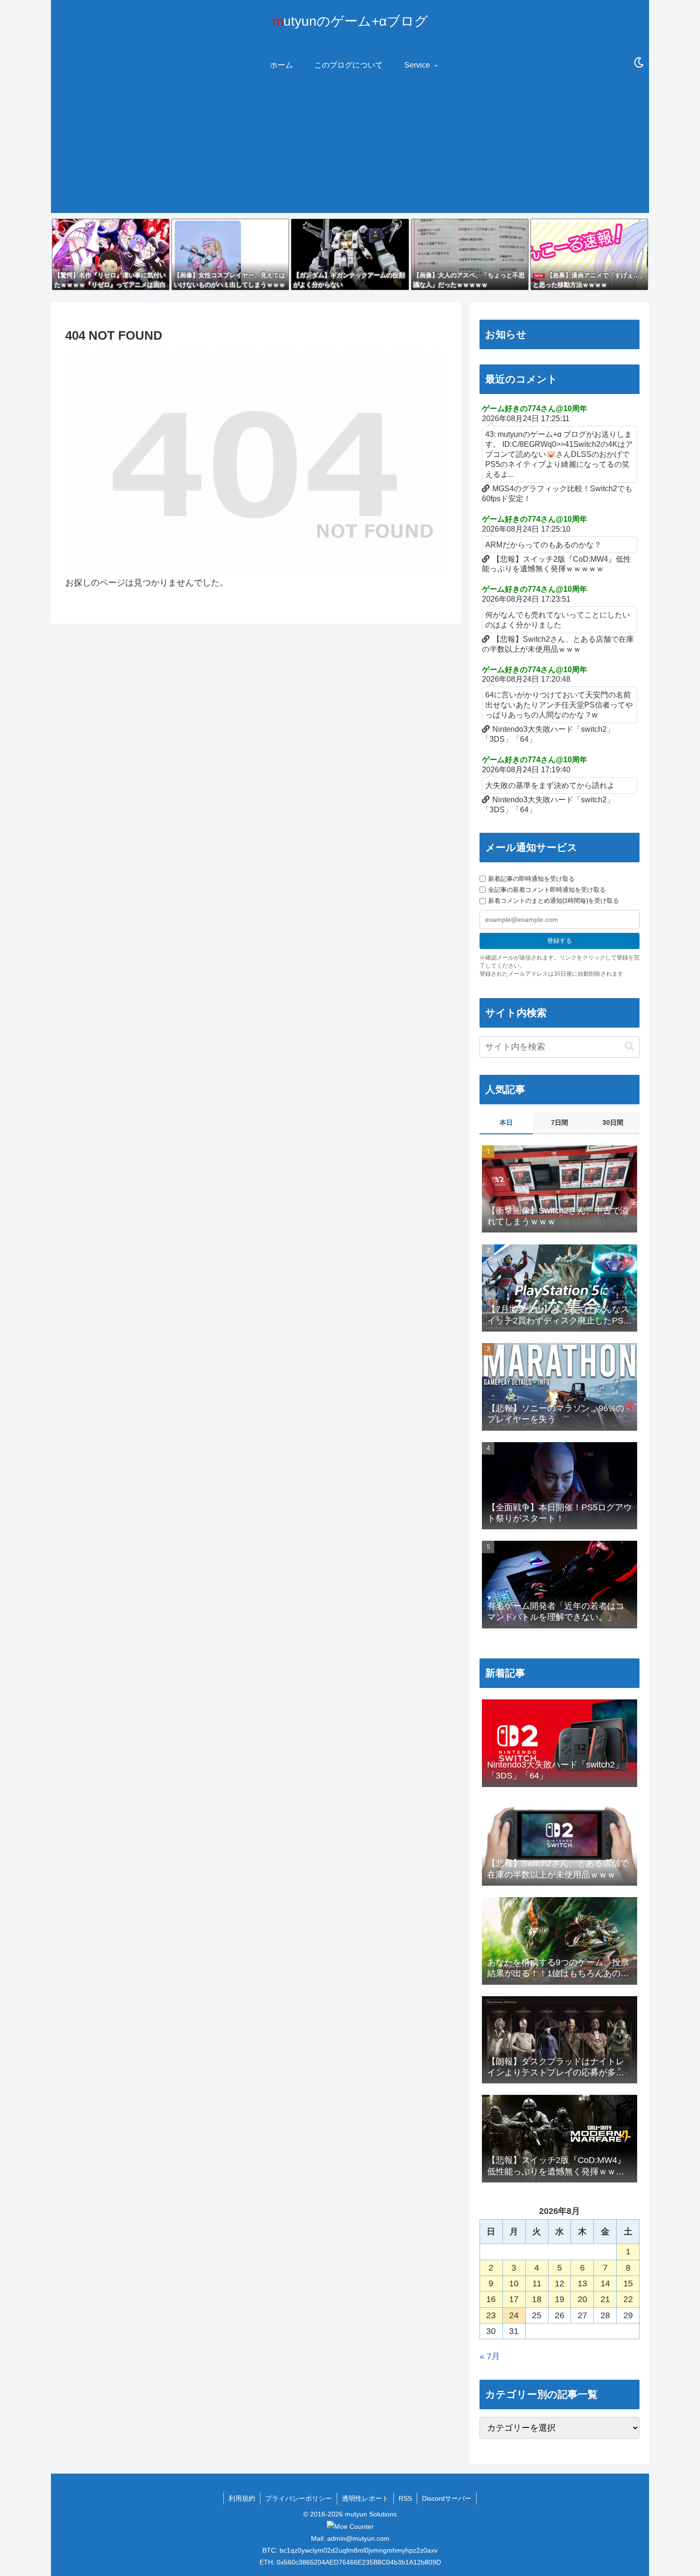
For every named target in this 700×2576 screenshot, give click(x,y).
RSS (405, 2498)
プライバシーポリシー (299, 2498)
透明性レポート (365, 2498)
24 (514, 2315)
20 (582, 2299)
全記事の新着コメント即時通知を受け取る (547, 890)
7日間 (560, 1122)
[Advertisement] (350, 146)
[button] (630, 1046)
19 (560, 2299)
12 (560, 2283)
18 (537, 2299)
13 (582, 2283)
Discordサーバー (447, 2498)
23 (491, 2315)
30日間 (613, 1122)
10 (514, 2283)
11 (537, 2283)
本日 (506, 1122)
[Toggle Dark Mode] (639, 63)
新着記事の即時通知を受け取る (531, 879)
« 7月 (490, 2356)
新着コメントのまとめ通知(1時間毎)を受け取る (554, 901)
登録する (560, 941)
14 (605, 2283)
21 (605, 2299)
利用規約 (242, 2498)
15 (628, 2283)
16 (491, 2299)
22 (628, 2299)
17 (514, 2299)
